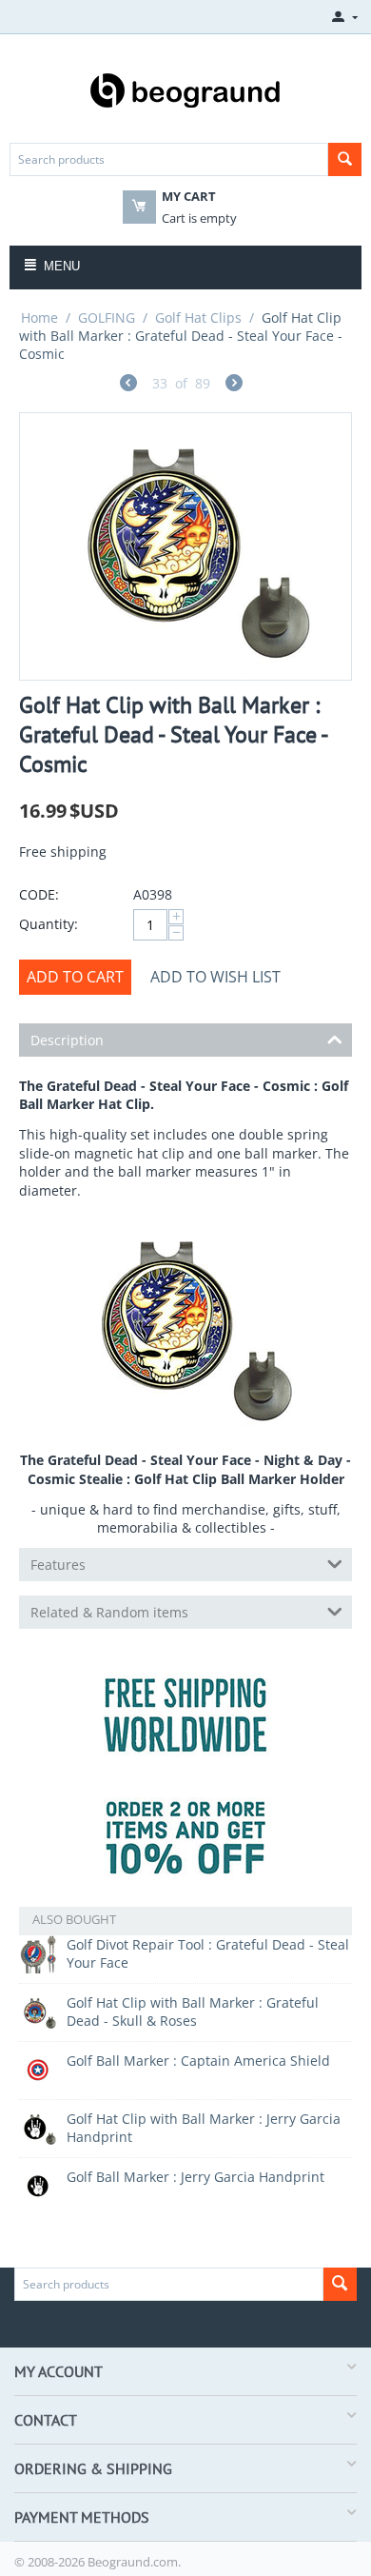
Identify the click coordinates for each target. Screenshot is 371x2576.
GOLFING (107, 317)
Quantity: (49, 924)
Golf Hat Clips (198, 317)
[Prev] (128, 385)
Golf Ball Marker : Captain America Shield (198, 2061)
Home (39, 317)
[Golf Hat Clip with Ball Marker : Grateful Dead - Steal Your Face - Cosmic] (185, 546)
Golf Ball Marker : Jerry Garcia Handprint (195, 2177)
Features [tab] (58, 1565)
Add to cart (75, 977)
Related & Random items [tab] (109, 1612)
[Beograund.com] (185, 89)
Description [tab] (67, 1040)
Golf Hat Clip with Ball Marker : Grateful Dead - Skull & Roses (193, 2011)
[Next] (234, 385)
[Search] (345, 159)
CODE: (39, 894)
